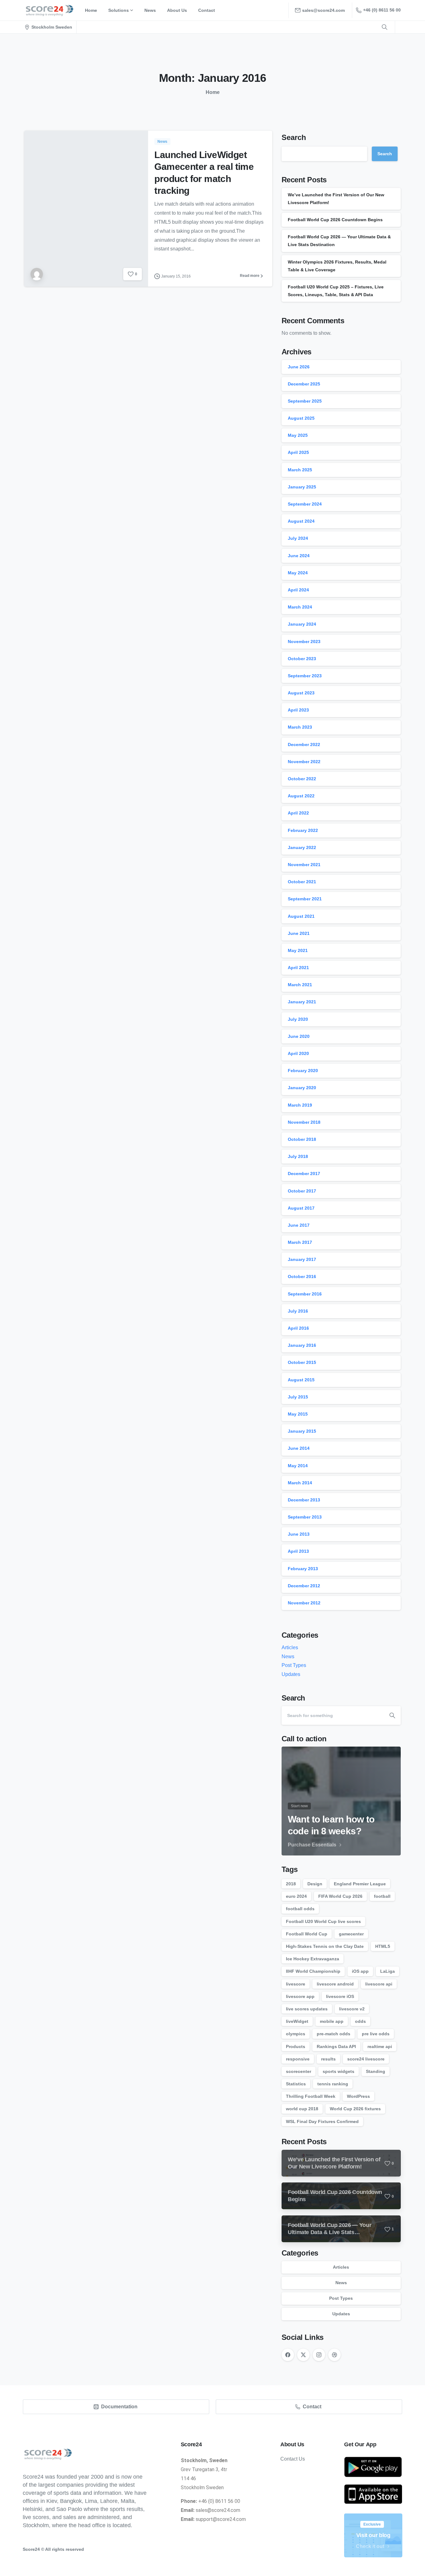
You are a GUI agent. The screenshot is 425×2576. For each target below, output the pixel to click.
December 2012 (304, 1586)
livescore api (379, 1984)
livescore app (300, 1996)
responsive (298, 2059)
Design (315, 1884)
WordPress (358, 2096)
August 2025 (301, 418)
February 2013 (303, 1569)
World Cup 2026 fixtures (355, 2109)
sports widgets (339, 2071)
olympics (296, 2034)
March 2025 (300, 470)
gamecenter (351, 1934)
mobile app (332, 2021)
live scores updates (307, 2009)
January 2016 (302, 1345)
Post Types (294, 1665)
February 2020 (303, 1071)
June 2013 (299, 1534)
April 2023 (298, 710)
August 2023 (301, 693)
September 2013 (305, 1517)
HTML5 (383, 1946)
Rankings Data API (336, 2046)
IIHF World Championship (313, 1971)
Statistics (296, 2084)
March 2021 (300, 985)
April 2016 (298, 1328)
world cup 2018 (302, 2109)
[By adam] (37, 274)
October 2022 (302, 779)
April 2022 (298, 813)
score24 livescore (366, 2059)
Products (296, 2046)
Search (294, 137)
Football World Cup (307, 1934)
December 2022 (304, 744)
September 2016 (305, 1294)
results (328, 2059)
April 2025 (298, 452)
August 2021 (301, 916)
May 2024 (298, 573)
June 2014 (299, 1448)
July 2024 (298, 538)
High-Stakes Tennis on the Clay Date (325, 1946)
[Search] (392, 1715)
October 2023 (302, 659)
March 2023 (300, 727)
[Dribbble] (334, 2355)
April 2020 (298, 1053)
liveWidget (297, 2021)
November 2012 (304, 1603)
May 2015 (298, 1414)
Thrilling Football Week (311, 2096)
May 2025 (298, 435)
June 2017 (299, 1225)
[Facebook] (288, 2355)
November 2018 (304, 1122)
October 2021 (302, 882)
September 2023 (305, 676)
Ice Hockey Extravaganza (313, 1959)
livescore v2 (352, 2009)
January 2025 (302, 487)
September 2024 (305, 504)
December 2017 (304, 1174)
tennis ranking (333, 2084)
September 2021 (305, 899)
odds (360, 2021)
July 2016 (298, 1311)
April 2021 (298, 968)
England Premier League (360, 1884)
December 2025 (304, 384)
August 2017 (301, 1208)
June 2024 (299, 556)
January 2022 (302, 847)
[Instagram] (319, 2355)
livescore (296, 1984)
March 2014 (300, 1483)
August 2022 (301, 796)
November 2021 (304, 865)
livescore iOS (340, 1996)
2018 (291, 1884)
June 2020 (299, 1036)
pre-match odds (334, 2034)
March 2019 (300, 1105)
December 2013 (304, 1500)
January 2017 (302, 1259)
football (382, 1896)
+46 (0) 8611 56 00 (382, 10)
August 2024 (301, 521)
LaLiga (388, 1971)
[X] (303, 2355)
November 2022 (304, 762)
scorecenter (299, 2071)
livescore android (335, 1984)
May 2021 (298, 950)
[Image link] (373, 2467)
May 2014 (298, 1466)
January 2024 (302, 624)
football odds (300, 1909)
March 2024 (300, 607)
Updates (291, 1674)
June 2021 (299, 933)
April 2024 (298, 590)
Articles (290, 1647)
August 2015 (301, 1380)
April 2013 (298, 1551)
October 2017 (302, 1191)
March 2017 (300, 1242)
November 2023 (304, 642)
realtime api (380, 2046)
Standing (376, 2071)
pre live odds (376, 2034)
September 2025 (305, 401)
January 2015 (302, 1431)
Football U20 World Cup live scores (323, 1921)
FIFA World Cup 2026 (340, 1896)
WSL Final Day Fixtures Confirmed (322, 2121)
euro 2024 (296, 1896)
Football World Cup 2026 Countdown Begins (335, 220)
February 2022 (303, 830)
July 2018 (298, 1156)
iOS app (360, 1971)
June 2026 (299, 367)
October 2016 (302, 1276)
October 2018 (302, 1139)
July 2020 (298, 1019)
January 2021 (302, 1002)
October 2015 (302, 1362)
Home (213, 92)
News (288, 1657)
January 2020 (302, 1088)
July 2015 (298, 1397)
